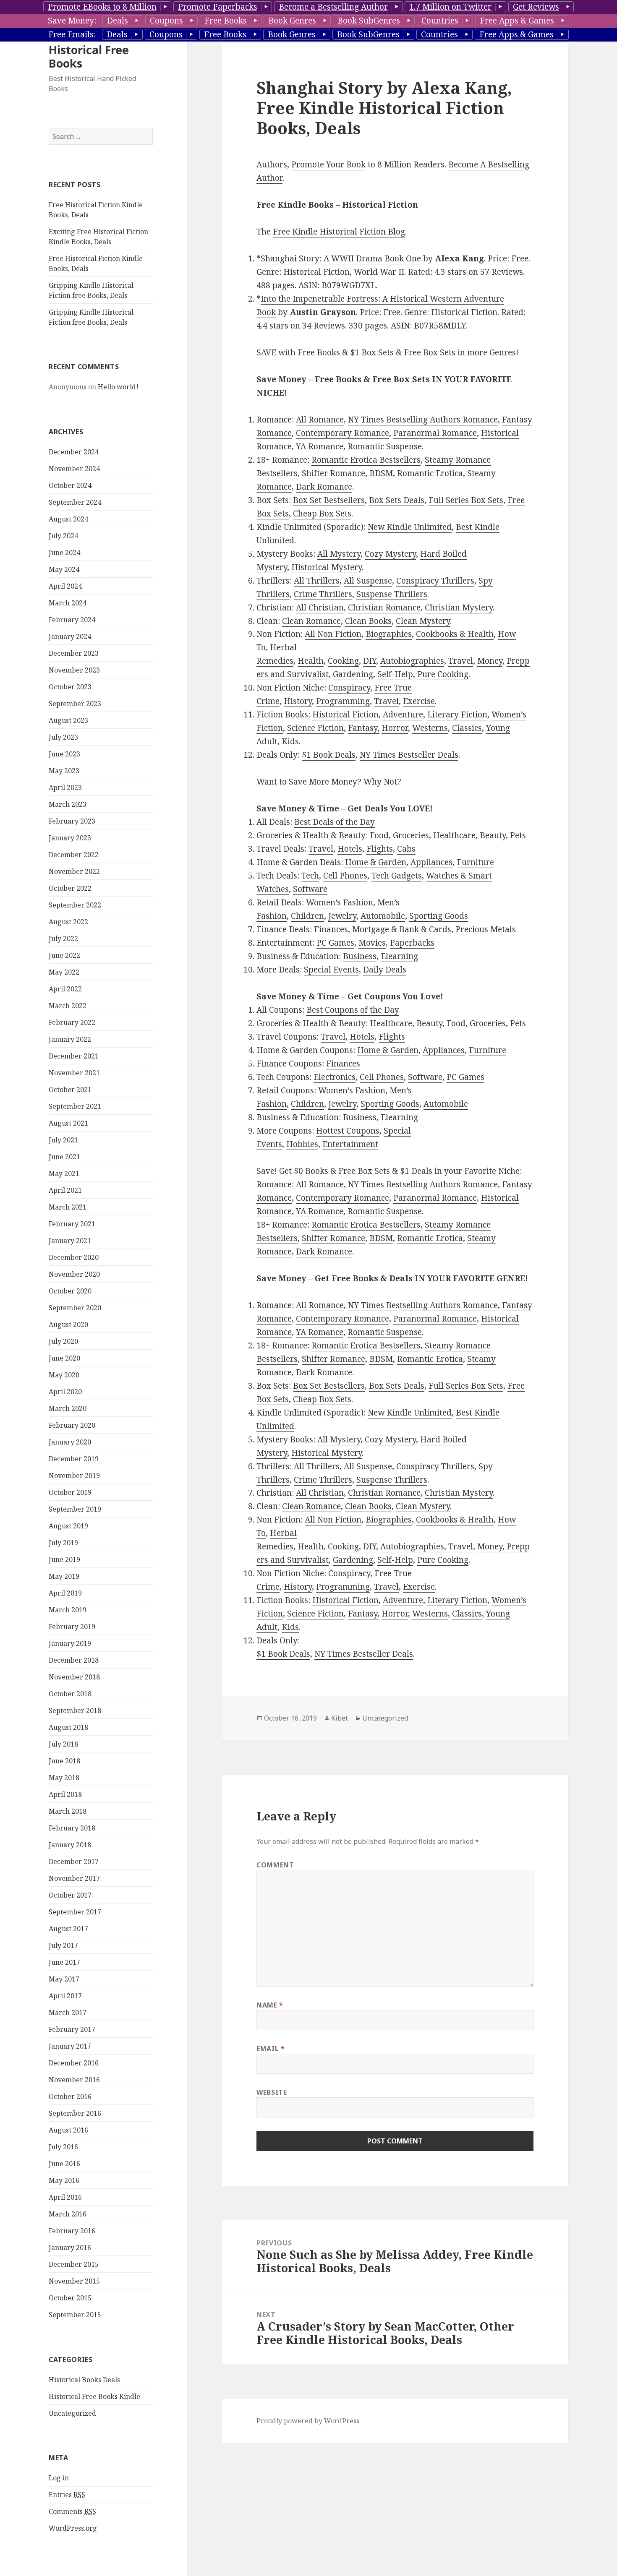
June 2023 (64, 754)
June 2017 (64, 1962)
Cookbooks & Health (455, 634)
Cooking (343, 661)
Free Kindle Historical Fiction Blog (339, 232)
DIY (370, 661)
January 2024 (70, 636)
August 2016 (68, 2130)
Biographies (389, 634)
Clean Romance (311, 621)
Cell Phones (345, 876)
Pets (518, 835)
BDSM (381, 473)
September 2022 (75, 905)
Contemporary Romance (342, 433)
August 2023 (68, 720)
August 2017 (68, 1929)
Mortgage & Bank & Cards (402, 929)
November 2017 (74, 1878)
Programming (343, 701)
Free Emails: (72, 34)
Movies (372, 943)
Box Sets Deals (397, 500)
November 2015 (74, 2281)
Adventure (403, 714)
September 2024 (75, 502)
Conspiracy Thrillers (435, 581)
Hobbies (302, 1144)
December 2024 (74, 452)
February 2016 (72, 2231)
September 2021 (75, 1106)
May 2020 (64, 1375)
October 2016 (70, 2096)
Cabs (406, 849)
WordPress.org (73, 2528)
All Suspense (368, 581)
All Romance (320, 420)
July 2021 (63, 1140)
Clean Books (368, 621)
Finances (331, 929)
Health (311, 661)
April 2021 (65, 1190)
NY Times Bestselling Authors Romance (423, 420)
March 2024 (68, 603)
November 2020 (74, 1274)
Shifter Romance (333, 473)
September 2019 (75, 1509)
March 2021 (68, 1207)
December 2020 (74, 1257)
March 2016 (68, 2214)
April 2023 (65, 787)
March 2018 (68, 1811)
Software (310, 889)
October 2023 (70, 687)
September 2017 (75, 1912)
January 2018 (70, 1845)
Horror (395, 728)
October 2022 (70, 888)
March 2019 (68, 1610)
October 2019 (70, 1492)
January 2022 (70, 1039)
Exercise (419, 701)
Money (490, 661)
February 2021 (72, 1224)
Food (379, 835)
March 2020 (68, 1408)
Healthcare (454, 835)
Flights (380, 849)
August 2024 (68, 519)
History (298, 701)
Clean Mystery (423, 621)
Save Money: (72, 21)
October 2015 (70, 2298)
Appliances (431, 862)
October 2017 (70, 1895)
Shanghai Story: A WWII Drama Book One (341, 258)
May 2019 (64, 1576)
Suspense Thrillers (392, 594)
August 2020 (68, 1325)
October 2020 (70, 1291)
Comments (72, 2511)
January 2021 (70, 1241)
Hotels (350, 849)
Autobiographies (412, 661)
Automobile (383, 916)
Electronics (335, 1077)
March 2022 (68, 1006)
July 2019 (63, 1543)
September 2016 (75, 2113)
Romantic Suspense (385, 446)
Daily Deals (385, 970)
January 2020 (70, 1442)
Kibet (340, 1718)
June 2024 (64, 553)
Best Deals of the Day (335, 822)
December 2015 (74, 2264)
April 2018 (65, 1794)
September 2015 (75, 2315)
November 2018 (74, 1677)
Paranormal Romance (435, 433)
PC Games (335, 943)
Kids (290, 741)
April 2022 (65, 989)
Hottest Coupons (348, 1131)
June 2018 (64, 1761)
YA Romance (320, 446)
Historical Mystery (327, 567)
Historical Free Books (89, 56)
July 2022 (63, 939)
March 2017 (68, 2013)
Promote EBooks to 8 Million (102, 7)
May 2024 (64, 569)
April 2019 (65, 1593)
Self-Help (395, 674)
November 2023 (74, 670)
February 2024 (72, 620)
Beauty (493, 835)
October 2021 (70, 1090)
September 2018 (75, 1710)
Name (270, 2005)
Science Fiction (315, 728)
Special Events (331, 970)
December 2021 (74, 1056)
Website (272, 2092)
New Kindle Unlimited (410, 527)
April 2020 (65, 1392)
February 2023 (72, 821)
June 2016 (64, 2164)
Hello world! (118, 387)
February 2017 (72, 2029)
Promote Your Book (328, 164)
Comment (275, 1865)
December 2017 (74, 1862)
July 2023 (63, 737)
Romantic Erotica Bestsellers (366, 460)
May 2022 (64, 972)
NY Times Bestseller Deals (409, 755)
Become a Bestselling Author (333, 7)
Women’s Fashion (340, 902)
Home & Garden (376, 862)
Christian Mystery (459, 607)
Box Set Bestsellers (329, 500)
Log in (59, 2478)
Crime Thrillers (323, 594)
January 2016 (70, 2247)
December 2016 (74, 2063)
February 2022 (72, 1022)
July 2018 (63, 1744)
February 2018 (72, 1828)
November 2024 (74, 469)
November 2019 (74, 1476)
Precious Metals (486, 929)
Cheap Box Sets (322, 514)
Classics (467, 728)
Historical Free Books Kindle (94, 2396)
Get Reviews (536, 7)
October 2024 (70, 485)
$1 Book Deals (329, 755)
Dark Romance (324, 487)
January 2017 (70, 2046)
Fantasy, (364, 728)
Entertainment (350, 1144)
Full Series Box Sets (466, 500)
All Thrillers (317, 581)
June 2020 (64, 1358)
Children (307, 916)
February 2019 (72, 1627)
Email (271, 2049)
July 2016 (63, 2147)
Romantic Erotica (430, 473)
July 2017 (63, 1945)
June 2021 (64, 1157)
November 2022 (74, 871)
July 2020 (63, 1341)
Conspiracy (349, 688)
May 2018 (64, 1778)
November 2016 (74, 2080)
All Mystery (339, 554)
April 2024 (65, 586)
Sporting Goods (439, 916)
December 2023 (74, 653)
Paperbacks (412, 943)
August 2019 (68, 1526)
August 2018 (68, 1727)
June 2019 (64, 1559)
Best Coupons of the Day (353, 1010)
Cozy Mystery (390, 554)
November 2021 (74, 1073)
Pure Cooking (443, 674)
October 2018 (70, 1694)
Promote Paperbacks (218, 7)
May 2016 (64, 2180)
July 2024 (63, 536)
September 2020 (75, 1308)
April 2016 (65, 2197)
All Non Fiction (333, 634)
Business (360, 956)
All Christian (320, 607)
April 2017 (65, 1996)
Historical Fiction (345, 714)
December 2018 (74, 1660)
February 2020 (72, 1425)
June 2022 (64, 955)
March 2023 (68, 804)
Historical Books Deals (84, 2380)
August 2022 (68, 922)
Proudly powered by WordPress (308, 2421)
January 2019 (70, 1643)
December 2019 (74, 1459)
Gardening (353, 674)
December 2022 (74, 855)
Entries (67, 2495)
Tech (310, 876)
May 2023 (64, 771)
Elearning (399, 956)
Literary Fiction (457, 714)
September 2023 (75, 704)
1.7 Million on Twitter (450, 7)
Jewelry (342, 916)
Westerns (430, 728)
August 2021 (68, 1123)
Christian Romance (384, 607)
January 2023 (70, 838)
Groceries (411, 835)
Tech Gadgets (397, 876)
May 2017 (64, 1979)
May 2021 (64, 1173)
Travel (461, 661)
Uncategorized (72, 2413)
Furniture (475, 862)
